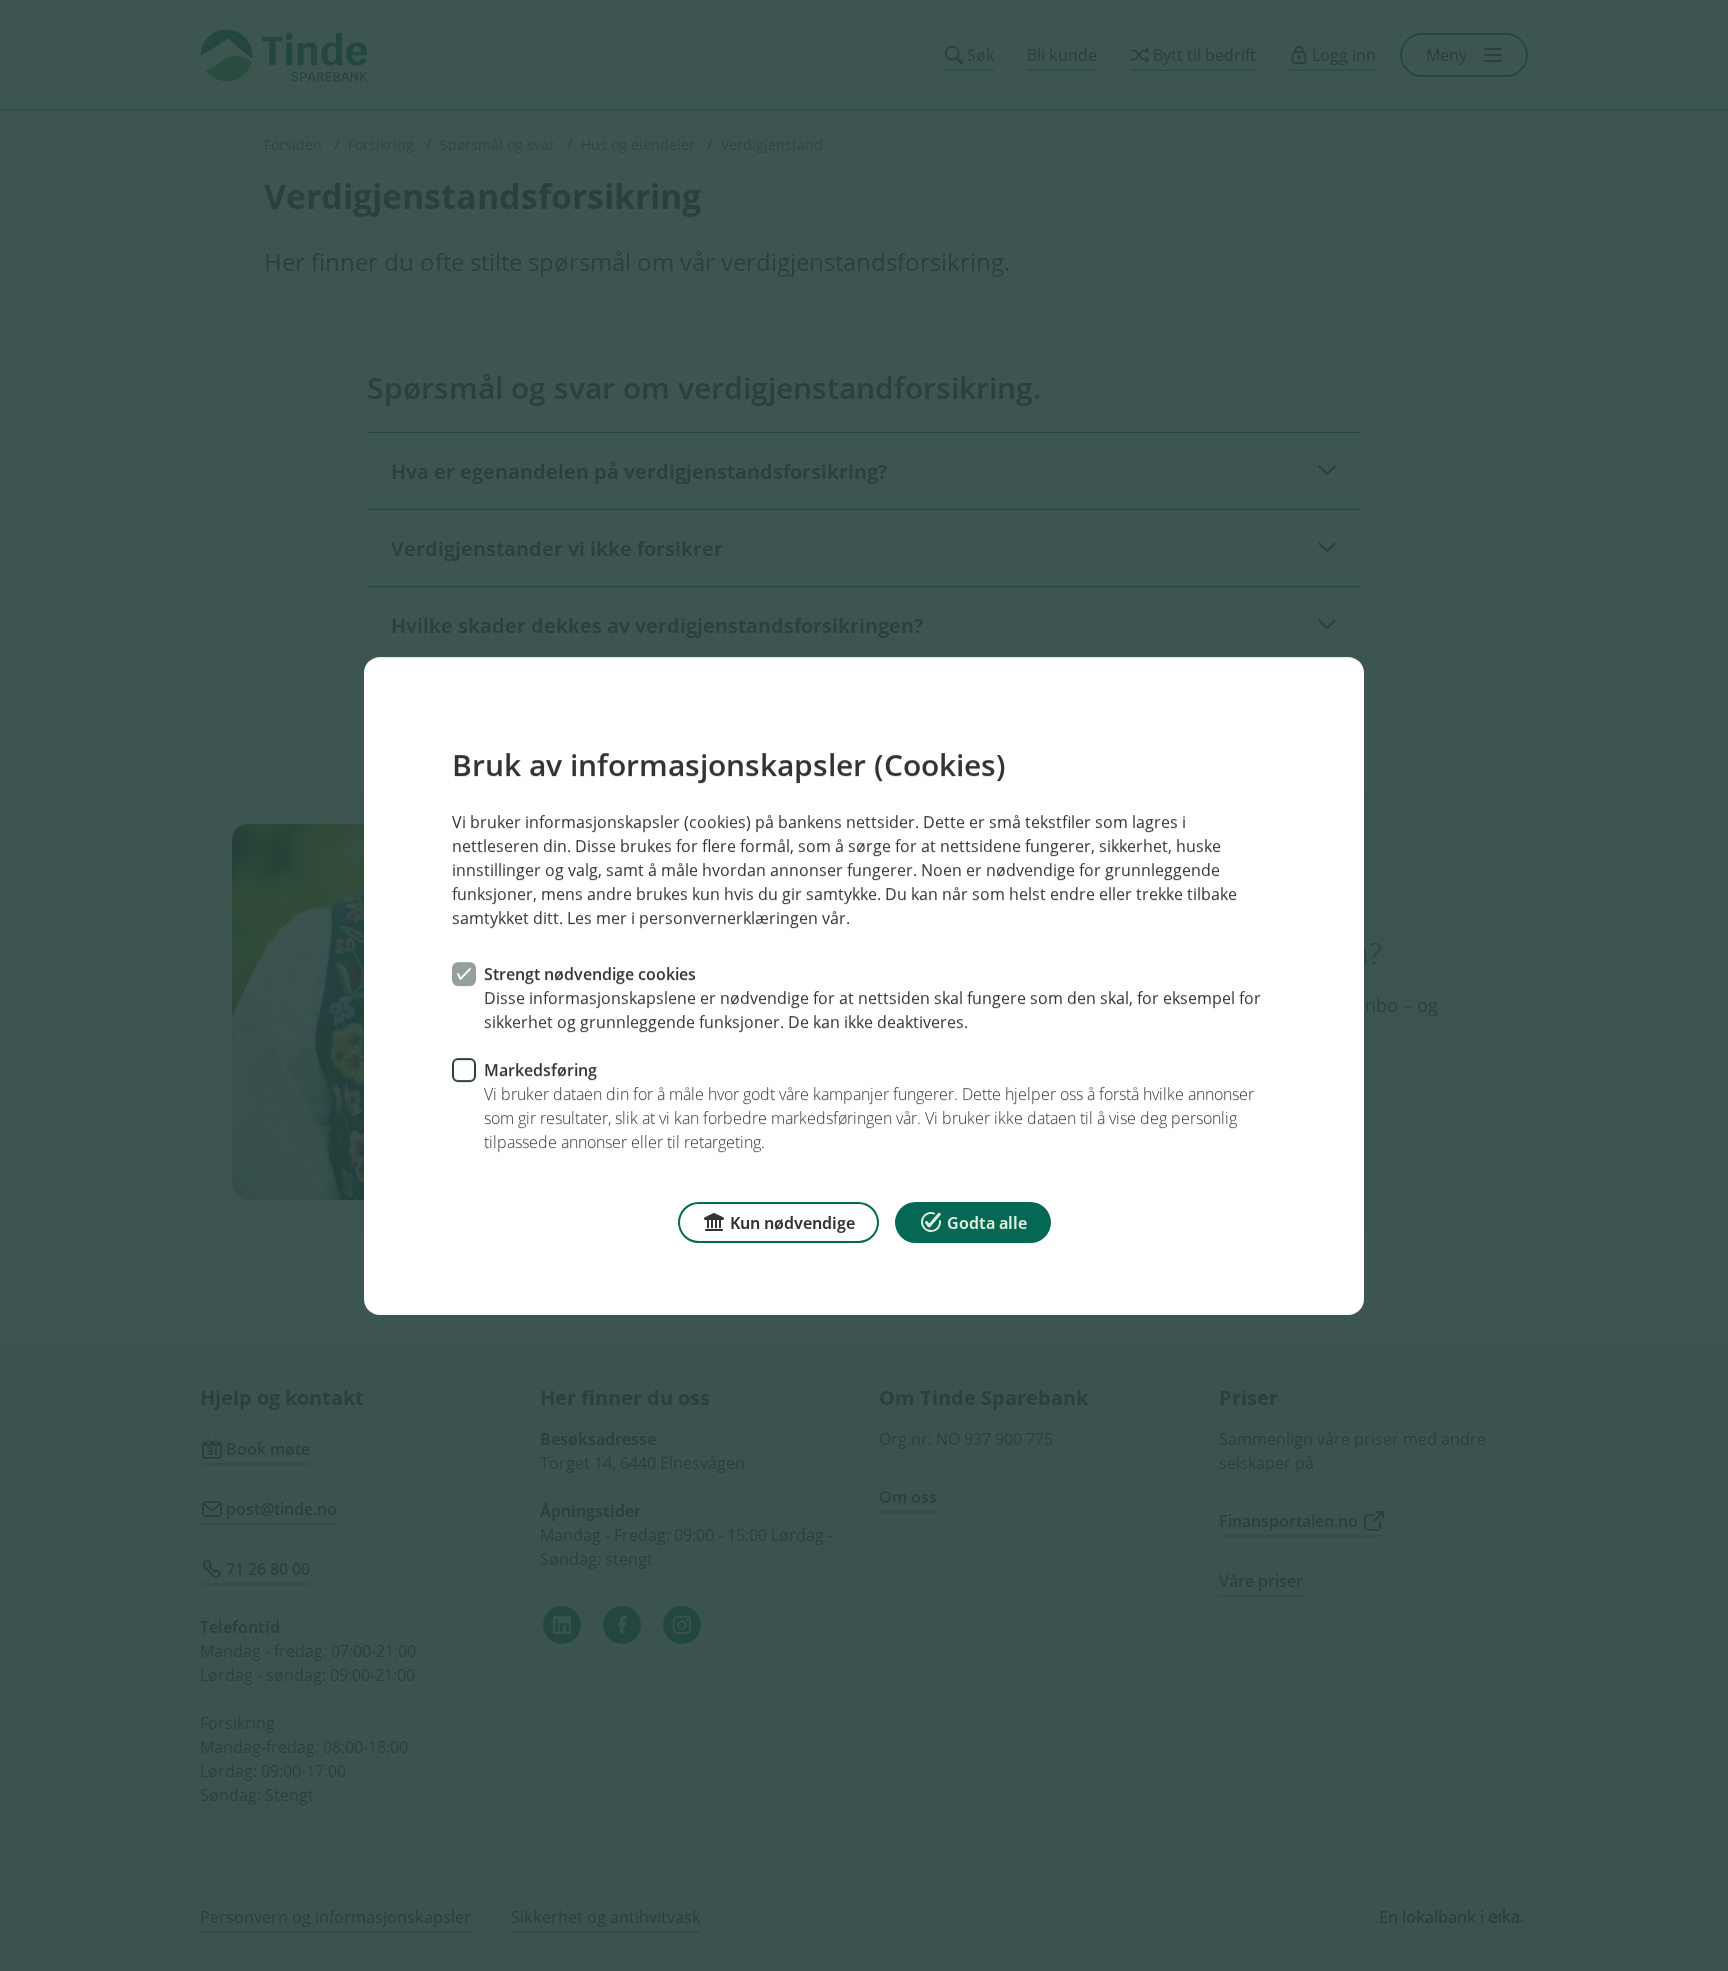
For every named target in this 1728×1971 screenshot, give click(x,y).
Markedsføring (540, 1069)
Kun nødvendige (792, 1222)
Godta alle (987, 1222)
